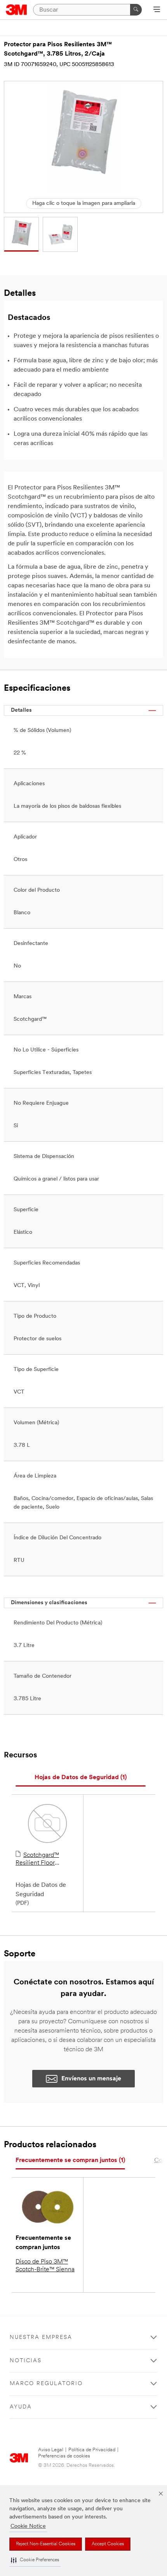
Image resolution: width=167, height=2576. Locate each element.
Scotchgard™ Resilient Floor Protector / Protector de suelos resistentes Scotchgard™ (44, 1860)
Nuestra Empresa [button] (41, 2338)
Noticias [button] (26, 2361)
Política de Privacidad (92, 2450)
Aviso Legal (51, 2450)
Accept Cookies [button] (108, 2544)
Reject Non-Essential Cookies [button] (46, 2544)
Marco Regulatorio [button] (46, 2384)
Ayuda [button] (21, 2407)
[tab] (81, 1778)
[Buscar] (136, 10)
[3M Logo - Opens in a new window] (17, 10)
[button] (35, 2560)
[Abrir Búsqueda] (157, 10)
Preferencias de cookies (64, 2456)
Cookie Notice (28, 2526)
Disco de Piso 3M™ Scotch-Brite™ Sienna (45, 2266)
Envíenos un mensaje (91, 2079)
